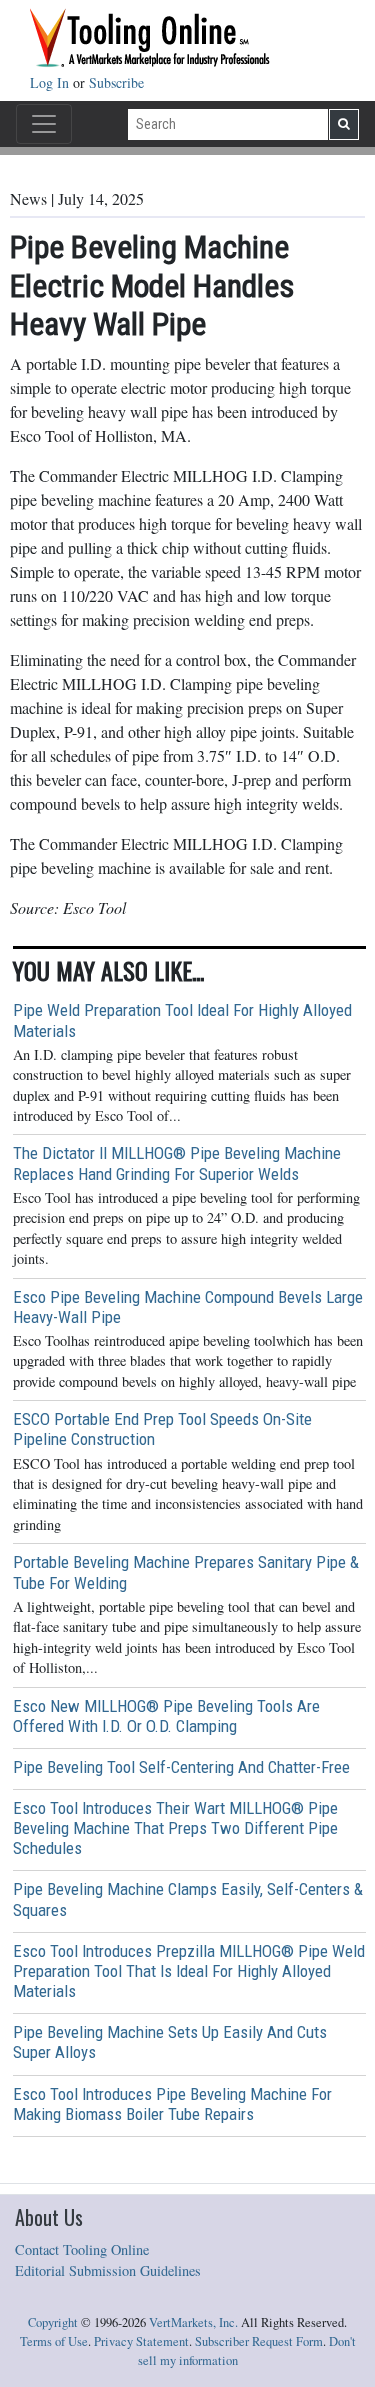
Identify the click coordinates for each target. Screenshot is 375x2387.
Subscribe (116, 82)
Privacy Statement (141, 2341)
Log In (51, 82)
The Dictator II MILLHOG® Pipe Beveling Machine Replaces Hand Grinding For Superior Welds (177, 1163)
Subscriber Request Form (259, 2341)
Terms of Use (54, 2341)
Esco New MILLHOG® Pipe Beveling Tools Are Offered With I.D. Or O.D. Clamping (166, 1716)
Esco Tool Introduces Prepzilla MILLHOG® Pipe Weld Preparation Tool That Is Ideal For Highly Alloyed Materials (189, 1971)
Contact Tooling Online (82, 2249)
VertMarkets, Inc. (193, 2322)
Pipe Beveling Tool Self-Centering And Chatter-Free (181, 1767)
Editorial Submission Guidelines (108, 2270)
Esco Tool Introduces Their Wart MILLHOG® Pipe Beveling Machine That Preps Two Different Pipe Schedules (175, 1828)
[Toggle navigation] (44, 124)
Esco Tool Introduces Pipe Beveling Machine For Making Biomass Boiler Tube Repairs (172, 2104)
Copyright (53, 2322)
